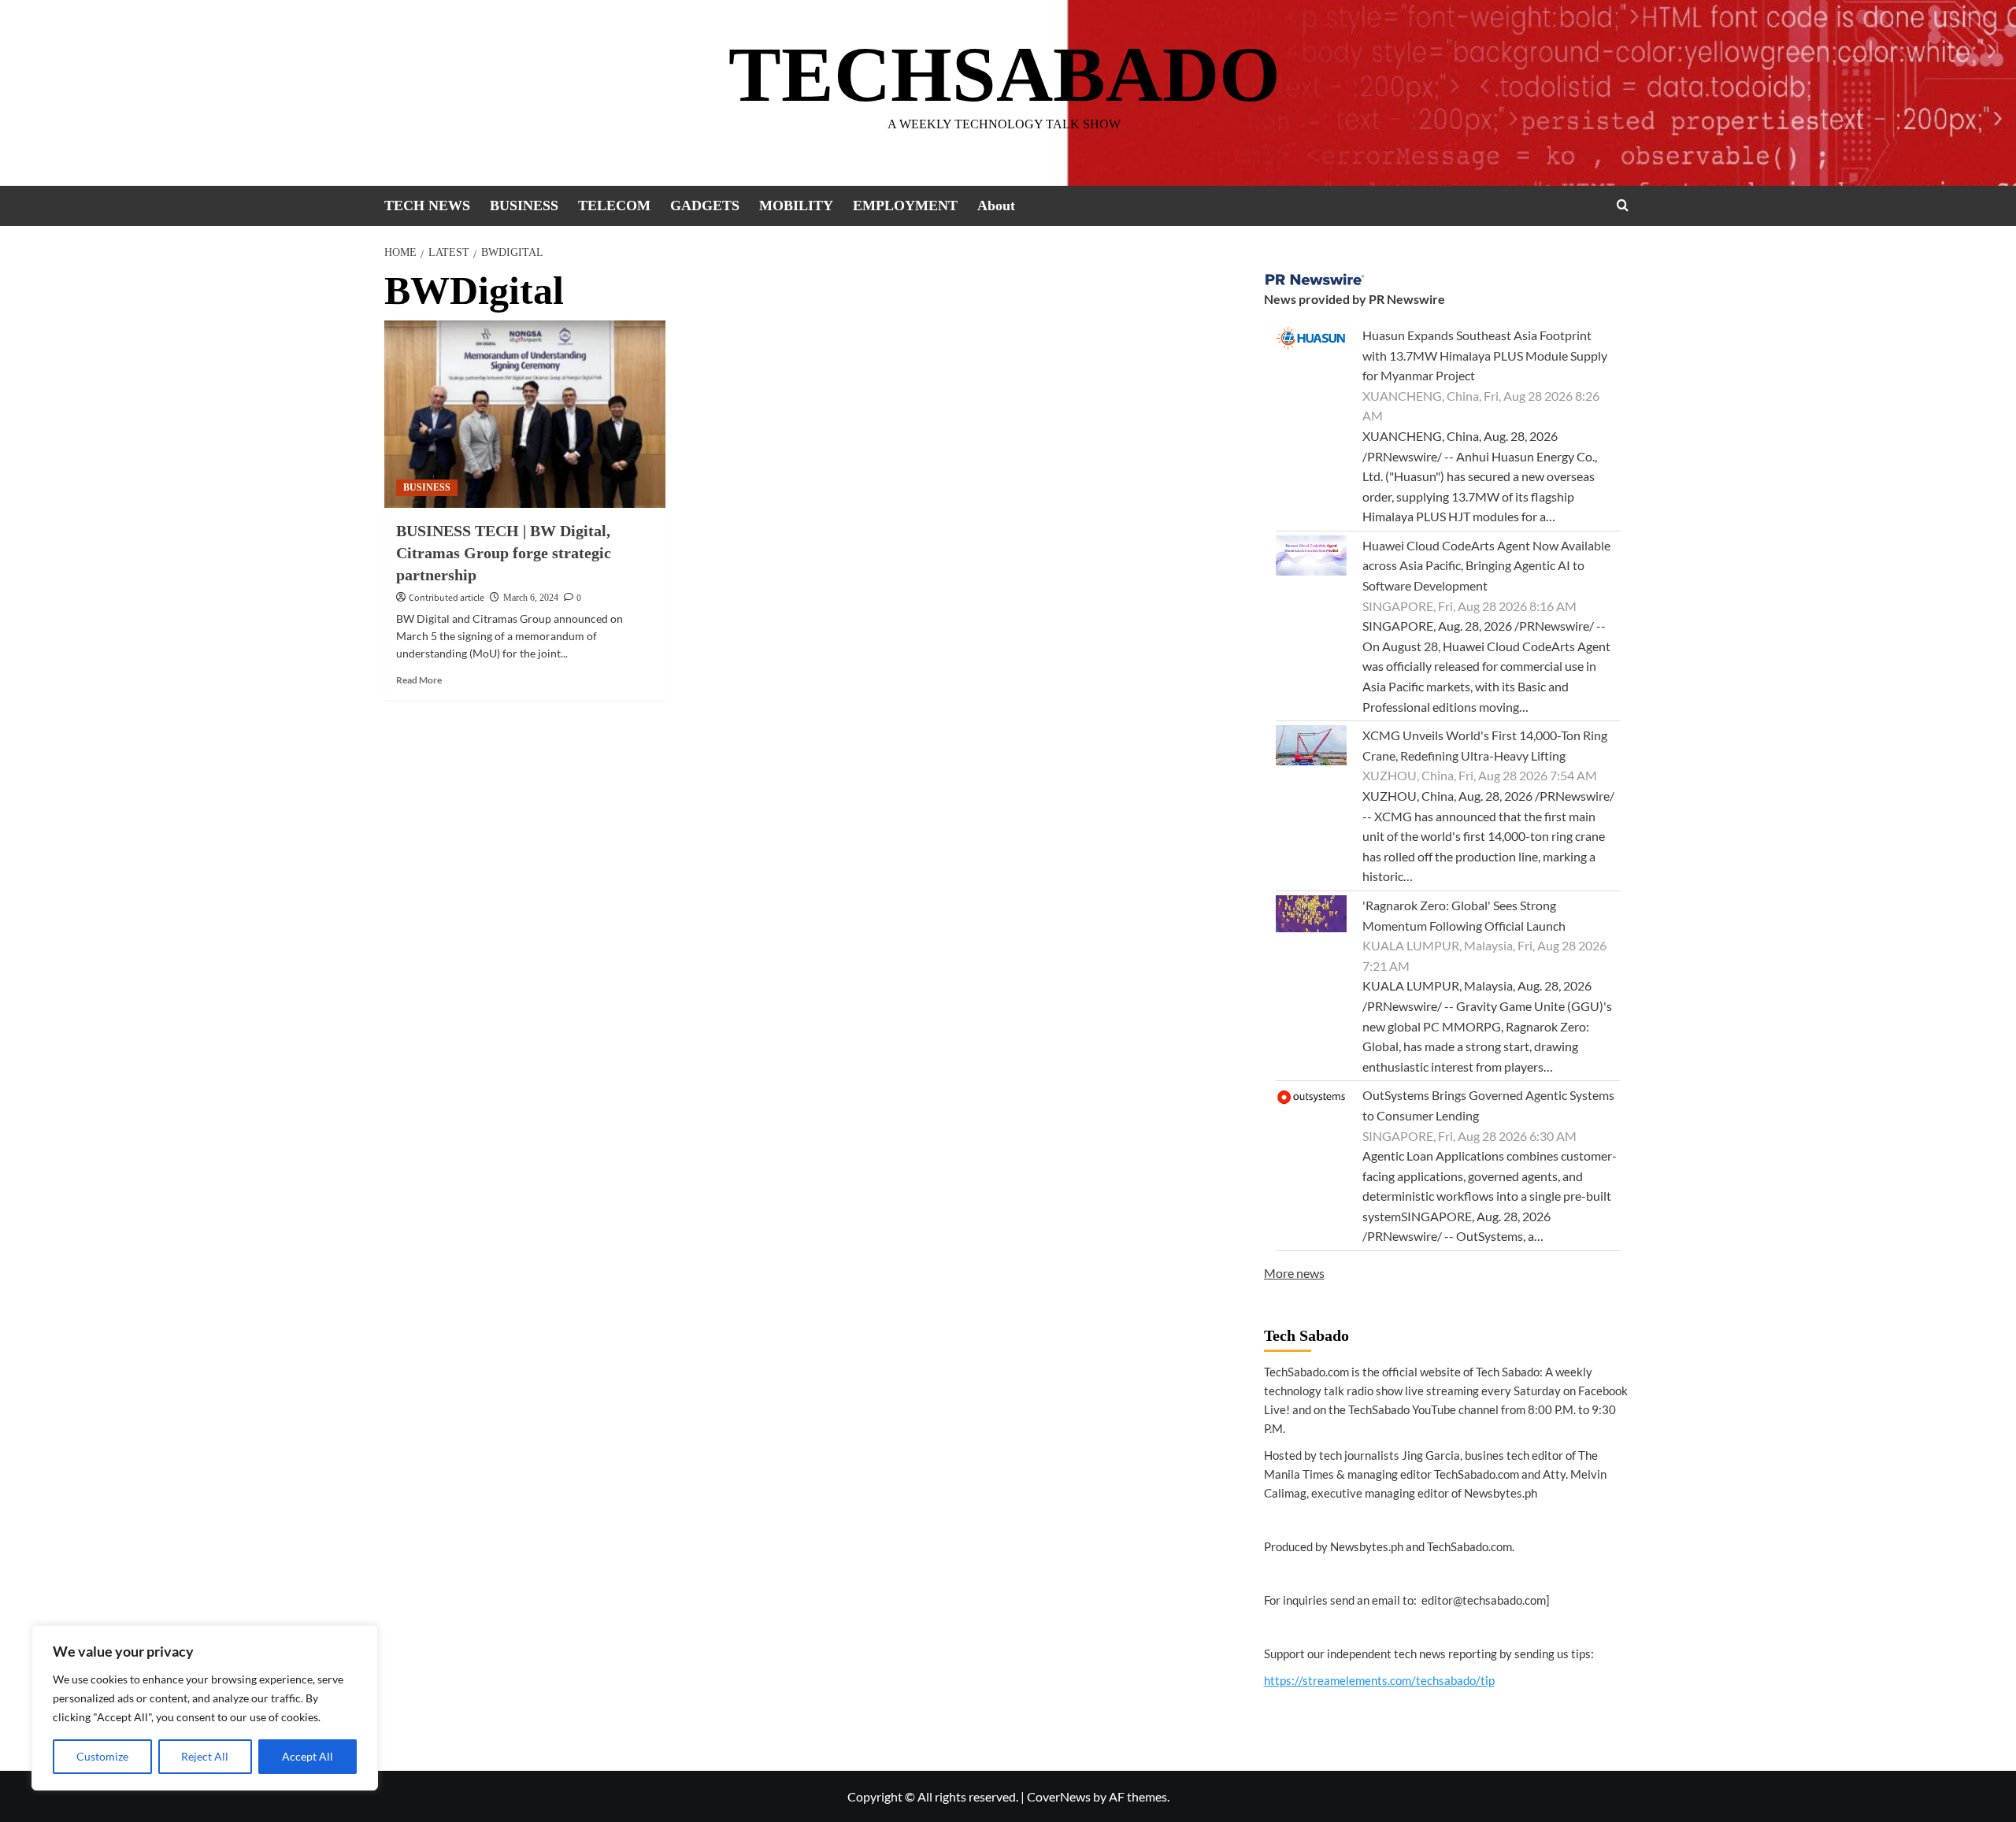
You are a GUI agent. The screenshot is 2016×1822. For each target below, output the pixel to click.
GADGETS (705, 206)
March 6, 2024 (531, 598)
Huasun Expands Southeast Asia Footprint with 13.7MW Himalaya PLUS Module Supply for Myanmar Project (1485, 355)
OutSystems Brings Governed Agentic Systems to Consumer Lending (1488, 1105)
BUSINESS (524, 206)
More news (1294, 1273)
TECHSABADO (1004, 74)
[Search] (1623, 205)
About (996, 206)
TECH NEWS (427, 206)
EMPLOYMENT (905, 206)
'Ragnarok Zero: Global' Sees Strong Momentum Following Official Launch (1464, 915)
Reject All (205, 1756)
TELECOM (614, 206)
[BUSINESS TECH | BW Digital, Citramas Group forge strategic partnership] (525, 414)
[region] (205, 1708)
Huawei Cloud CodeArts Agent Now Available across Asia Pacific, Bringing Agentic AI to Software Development (1486, 565)
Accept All (308, 1756)
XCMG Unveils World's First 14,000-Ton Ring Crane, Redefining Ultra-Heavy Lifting (1485, 745)
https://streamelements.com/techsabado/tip (1379, 1680)
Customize (102, 1756)
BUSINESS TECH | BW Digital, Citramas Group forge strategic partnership (504, 553)
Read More (419, 680)
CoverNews (1059, 1796)
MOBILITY (796, 206)
